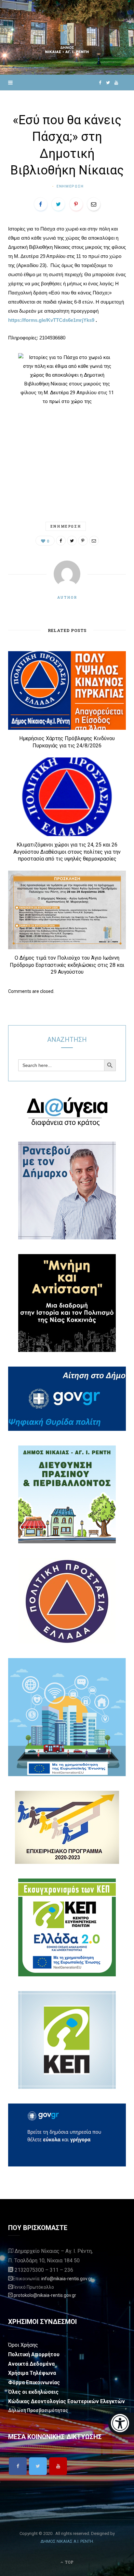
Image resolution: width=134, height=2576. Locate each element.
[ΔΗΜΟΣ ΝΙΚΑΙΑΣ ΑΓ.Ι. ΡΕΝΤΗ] (67, 37)
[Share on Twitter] (58, 204)
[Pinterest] (76, 204)
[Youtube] (58, 2466)
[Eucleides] (121, 2424)
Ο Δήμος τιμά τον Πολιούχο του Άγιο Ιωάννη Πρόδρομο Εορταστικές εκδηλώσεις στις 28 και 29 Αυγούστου (67, 965)
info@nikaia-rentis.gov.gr (67, 2279)
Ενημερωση (70, 186)
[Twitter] (38, 2466)
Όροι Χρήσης (23, 2345)
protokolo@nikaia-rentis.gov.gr (45, 2295)
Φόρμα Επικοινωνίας (34, 2382)
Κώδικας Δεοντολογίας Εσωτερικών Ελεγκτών (67, 2401)
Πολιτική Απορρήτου (34, 2354)
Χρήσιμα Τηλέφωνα (32, 2373)
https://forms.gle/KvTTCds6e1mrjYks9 (51, 320)
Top (69, 2562)
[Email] (94, 204)
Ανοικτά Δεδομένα (31, 2364)
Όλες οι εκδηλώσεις (33, 2392)
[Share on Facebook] (41, 204)
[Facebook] (18, 2466)
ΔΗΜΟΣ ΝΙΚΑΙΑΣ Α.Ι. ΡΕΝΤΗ (67, 2541)
